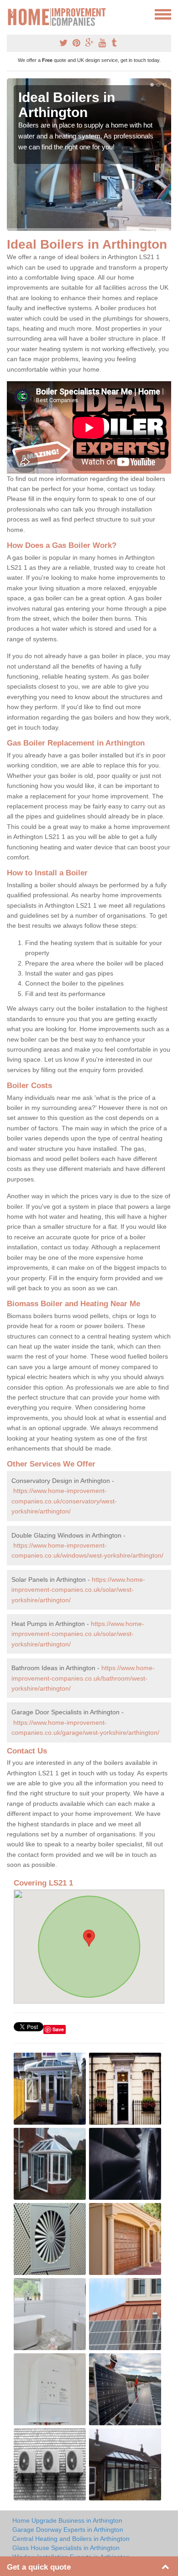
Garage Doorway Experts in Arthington (68, 2530)
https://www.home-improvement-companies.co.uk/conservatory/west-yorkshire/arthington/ (64, 1501)
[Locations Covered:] (11, 14)
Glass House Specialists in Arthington (66, 2548)
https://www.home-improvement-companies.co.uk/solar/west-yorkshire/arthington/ (78, 1590)
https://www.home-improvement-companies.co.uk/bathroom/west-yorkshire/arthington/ (83, 1678)
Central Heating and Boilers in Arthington (71, 2539)
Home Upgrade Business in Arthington (67, 2520)
